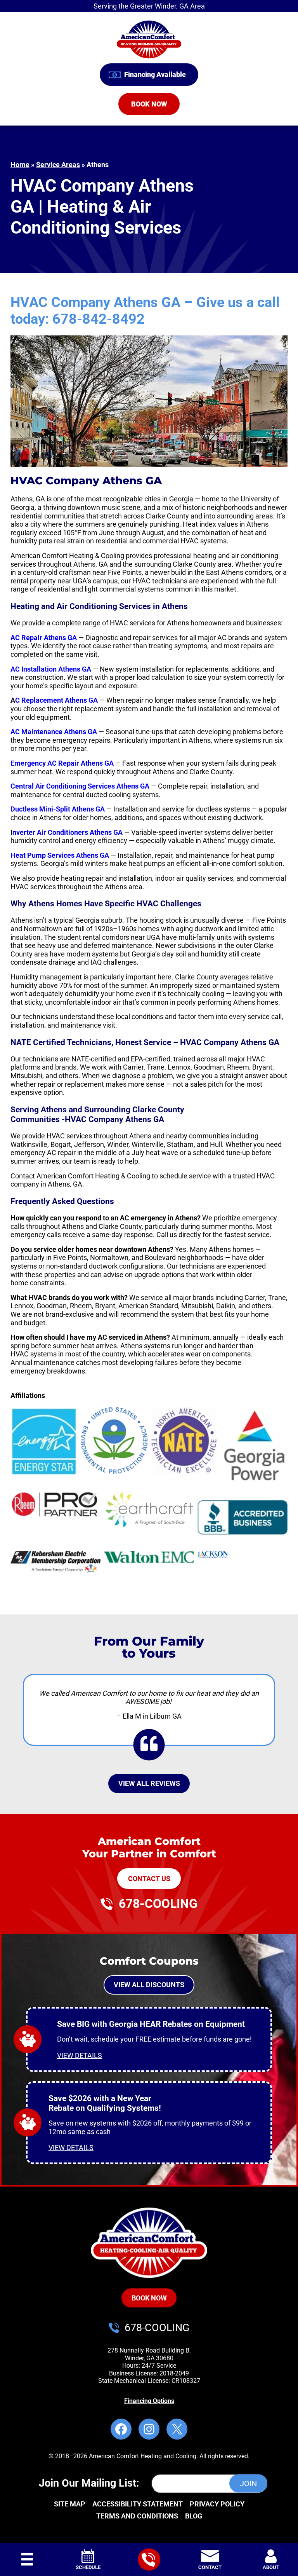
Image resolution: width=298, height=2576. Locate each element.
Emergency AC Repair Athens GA (62, 763)
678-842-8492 (99, 319)
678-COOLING (158, 1904)
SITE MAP (70, 2504)
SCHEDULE (88, 2567)
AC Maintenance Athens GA (54, 732)
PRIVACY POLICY (217, 2504)
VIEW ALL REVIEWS (149, 1783)
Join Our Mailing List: (89, 2484)
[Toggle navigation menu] (27, 2560)
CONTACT (210, 2567)
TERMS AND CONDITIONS (137, 2516)
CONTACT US (149, 1879)
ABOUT (271, 2567)
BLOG (194, 2516)
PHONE (149, 2551)
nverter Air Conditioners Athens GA (68, 832)
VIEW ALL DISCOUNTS (149, 1985)
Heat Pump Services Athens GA (60, 855)
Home (20, 165)
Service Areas (58, 165)
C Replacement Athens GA (56, 700)
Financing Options (149, 2401)
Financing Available (155, 74)
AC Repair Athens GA (44, 638)
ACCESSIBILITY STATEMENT (138, 2504)
